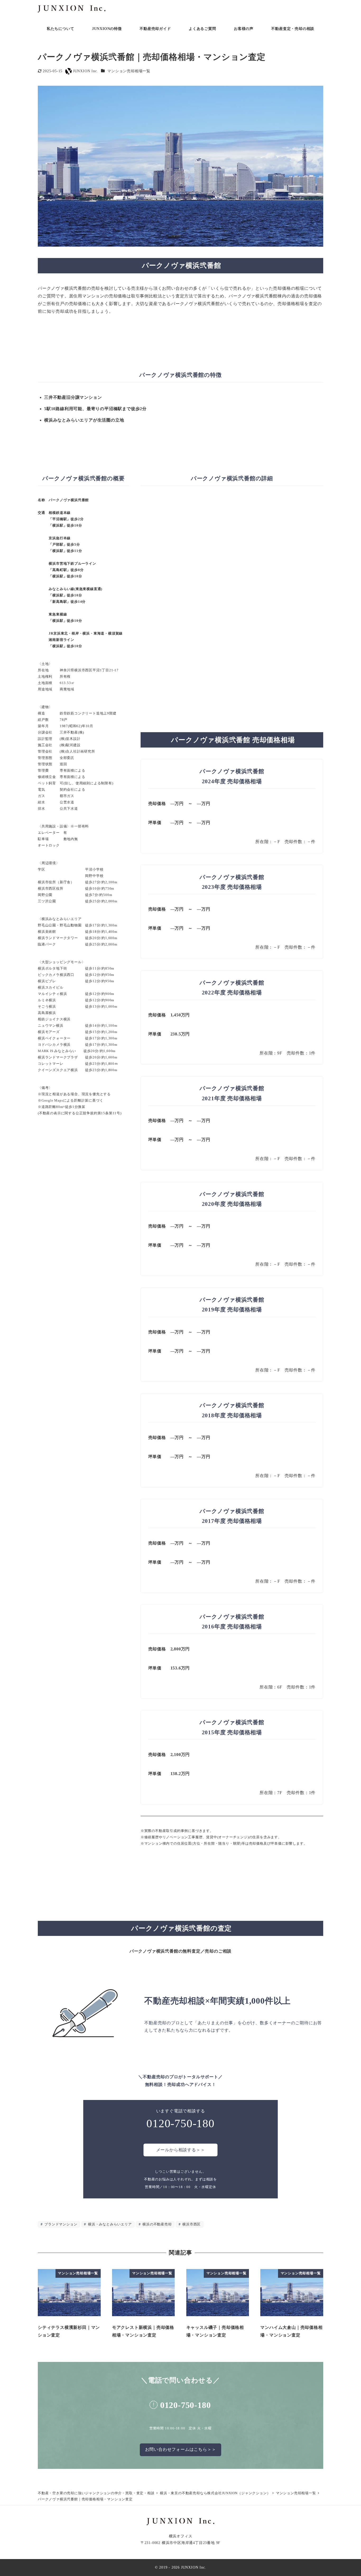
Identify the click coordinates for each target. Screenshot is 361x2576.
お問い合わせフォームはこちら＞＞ (181, 2449)
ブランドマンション (60, 2224)
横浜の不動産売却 (156, 2224)
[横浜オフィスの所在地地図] (232, 576)
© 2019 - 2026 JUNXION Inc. (181, 2567)
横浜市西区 (191, 2224)
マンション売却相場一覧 (129, 71)
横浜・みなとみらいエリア (109, 2224)
